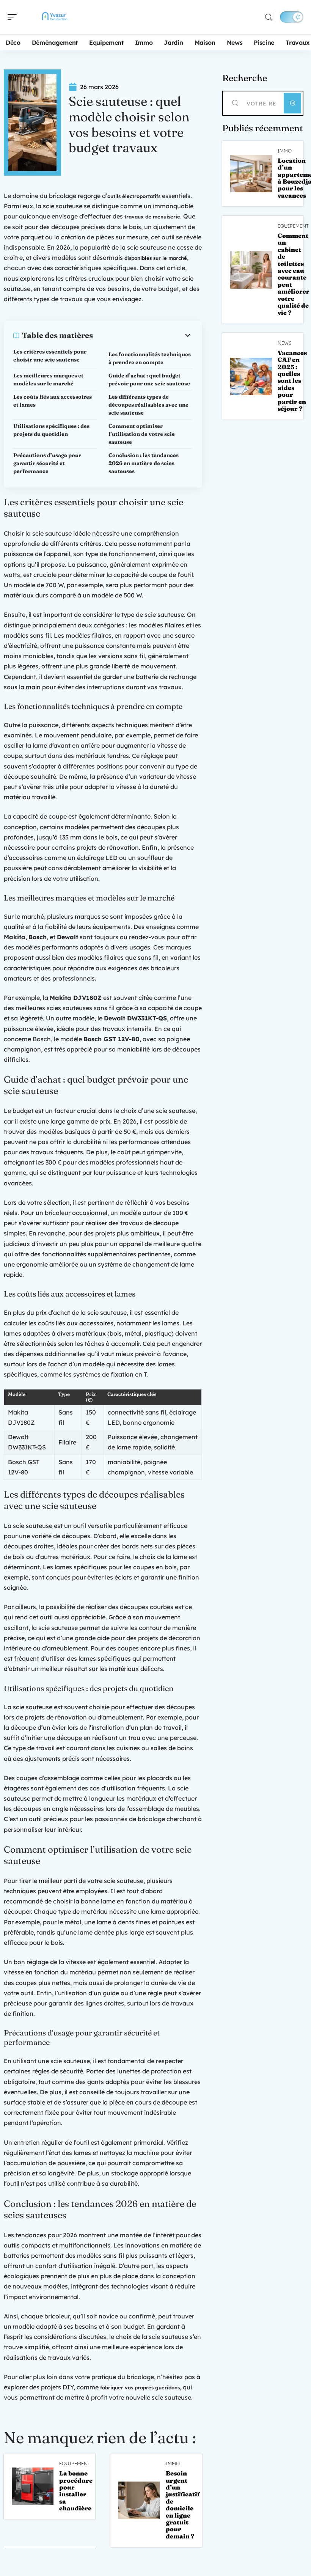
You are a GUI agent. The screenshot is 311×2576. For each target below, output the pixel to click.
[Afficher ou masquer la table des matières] (143, 335)
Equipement (75, 2464)
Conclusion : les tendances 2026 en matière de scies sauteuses (144, 463)
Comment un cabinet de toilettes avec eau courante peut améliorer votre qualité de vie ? (294, 274)
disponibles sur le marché (156, 258)
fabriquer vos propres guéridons (140, 2387)
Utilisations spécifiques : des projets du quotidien (51, 430)
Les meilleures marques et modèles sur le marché (48, 380)
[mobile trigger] (14, 17)
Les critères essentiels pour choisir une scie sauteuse (50, 356)
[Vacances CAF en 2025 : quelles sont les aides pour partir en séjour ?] (251, 376)
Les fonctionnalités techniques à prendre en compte (150, 358)
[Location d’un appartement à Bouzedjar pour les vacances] (251, 174)
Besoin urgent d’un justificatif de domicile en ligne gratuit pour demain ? (183, 2505)
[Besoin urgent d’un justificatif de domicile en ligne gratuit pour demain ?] (139, 2500)
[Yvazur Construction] (55, 17)
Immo (173, 2464)
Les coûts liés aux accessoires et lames (53, 401)
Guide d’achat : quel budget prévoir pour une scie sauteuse (149, 380)
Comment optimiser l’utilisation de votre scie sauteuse (142, 434)
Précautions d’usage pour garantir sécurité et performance (47, 463)
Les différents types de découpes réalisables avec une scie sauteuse (148, 405)
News (285, 343)
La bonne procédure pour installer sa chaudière (76, 2491)
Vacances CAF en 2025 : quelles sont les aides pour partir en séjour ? (292, 381)
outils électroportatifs (134, 196)
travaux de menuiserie (152, 217)
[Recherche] (269, 17)
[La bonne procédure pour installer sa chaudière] (33, 2486)
